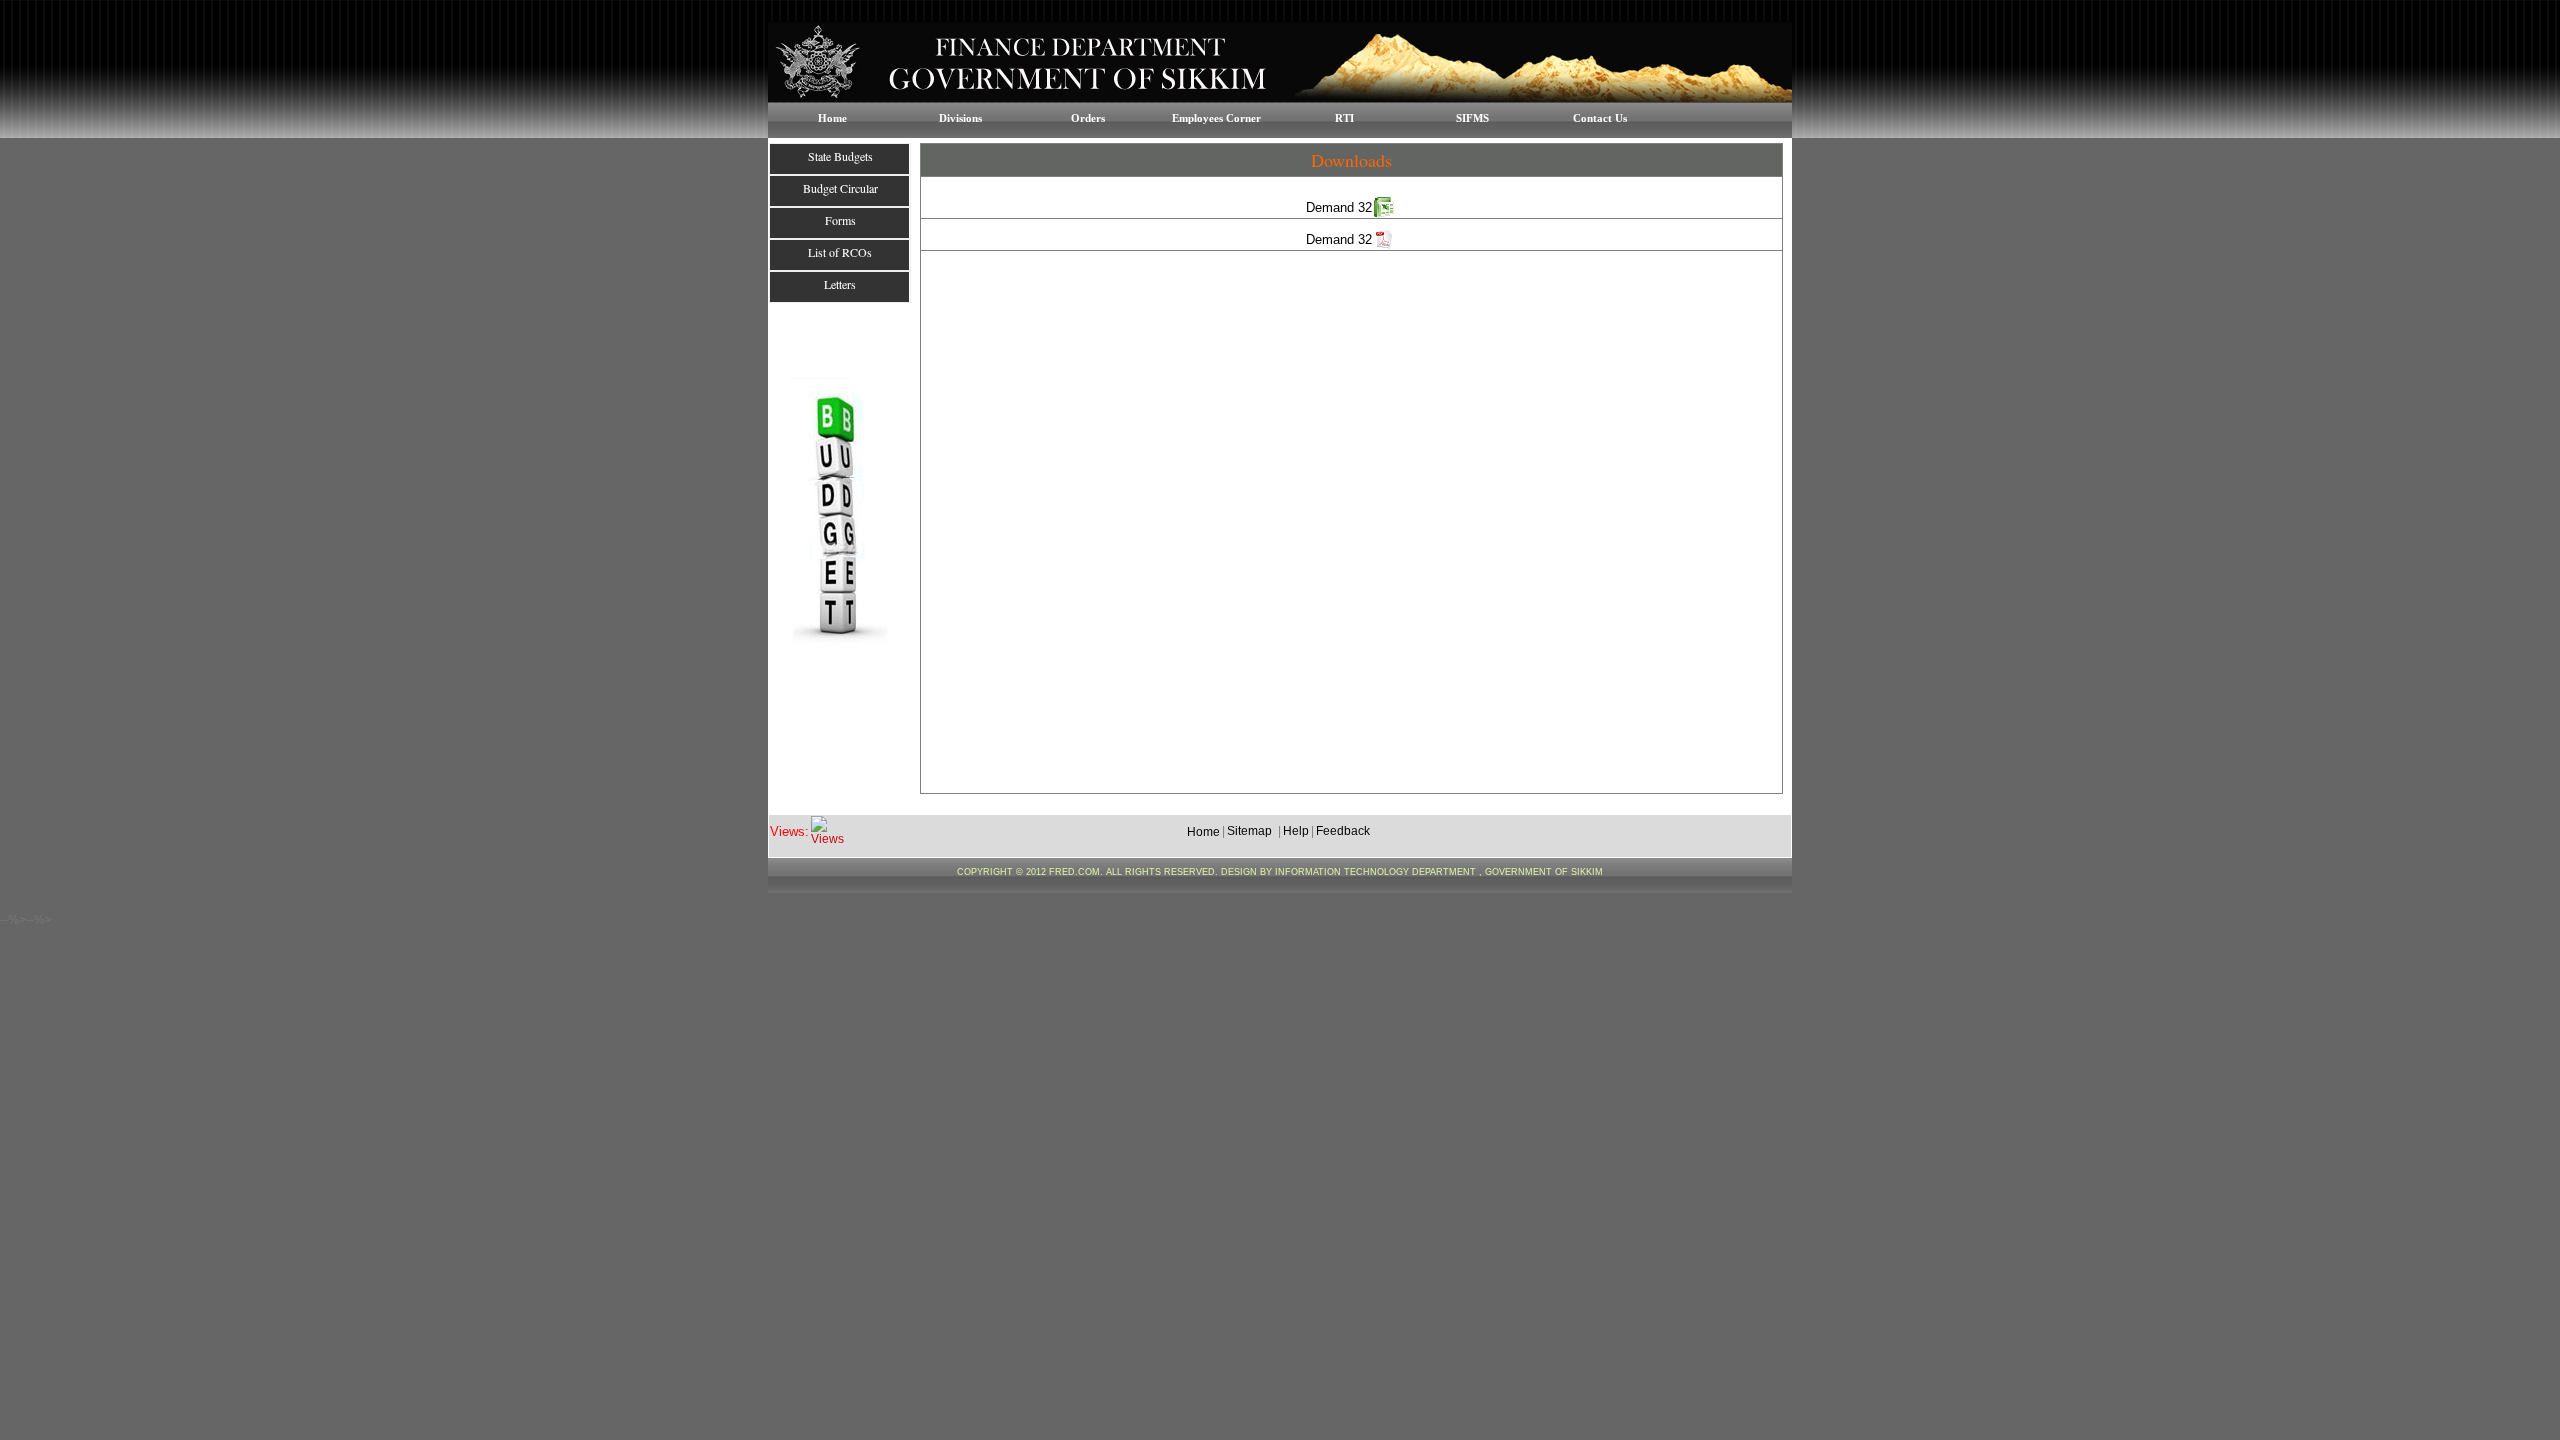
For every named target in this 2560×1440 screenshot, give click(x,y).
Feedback (1343, 831)
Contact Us (1600, 118)
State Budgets (840, 156)
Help (1296, 831)
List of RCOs (840, 252)
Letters (840, 284)
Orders (1088, 118)
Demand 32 (1339, 207)
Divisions (960, 118)
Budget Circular (840, 188)
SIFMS (1472, 118)
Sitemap (1249, 831)
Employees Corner (1216, 118)
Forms (840, 220)
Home (832, 118)
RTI (1344, 118)
